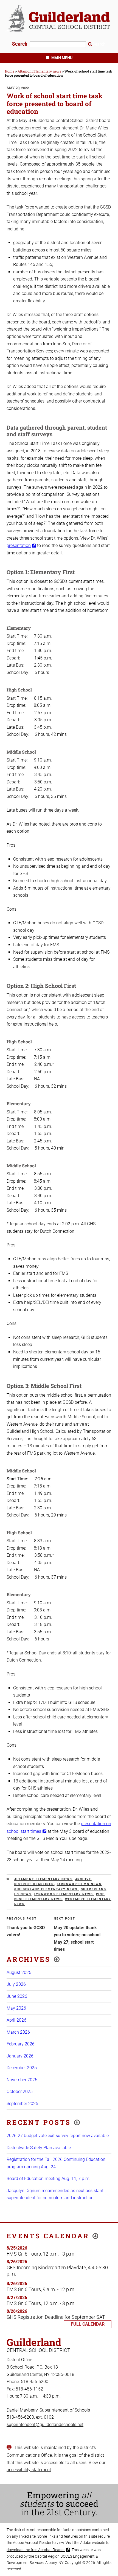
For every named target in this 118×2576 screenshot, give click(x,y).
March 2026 (18, 2032)
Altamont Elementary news (43, 1879)
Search (20, 44)
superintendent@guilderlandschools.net (45, 2425)
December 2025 (22, 2068)
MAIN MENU (62, 58)
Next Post (64, 1919)
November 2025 (22, 2080)
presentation (19, 545)
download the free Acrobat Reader (36, 2550)
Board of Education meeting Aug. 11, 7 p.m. (48, 2179)
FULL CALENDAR (88, 2324)
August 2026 (19, 1972)
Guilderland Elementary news (46, 1889)
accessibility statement (29, 2470)
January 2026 (20, 2056)
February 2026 (21, 2044)
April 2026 (16, 2020)
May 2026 (16, 2008)
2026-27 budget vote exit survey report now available (58, 2136)
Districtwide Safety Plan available (39, 2148)
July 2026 (16, 1984)
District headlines (34, 1884)
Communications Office (29, 2455)
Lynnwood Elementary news (64, 1894)
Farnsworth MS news (79, 1884)
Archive (83, 1879)
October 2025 (20, 2092)
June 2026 (17, 1996)
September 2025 (22, 2104)
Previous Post (22, 1919)
